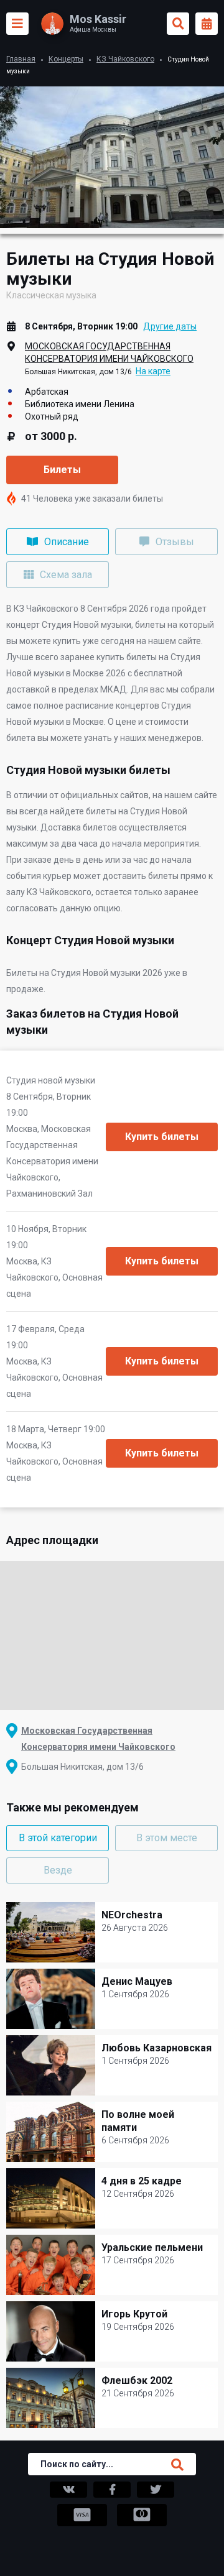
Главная (21, 59)
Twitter (156, 2490)
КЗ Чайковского (125, 59)
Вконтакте (68, 2490)
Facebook (112, 2490)
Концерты (66, 59)
